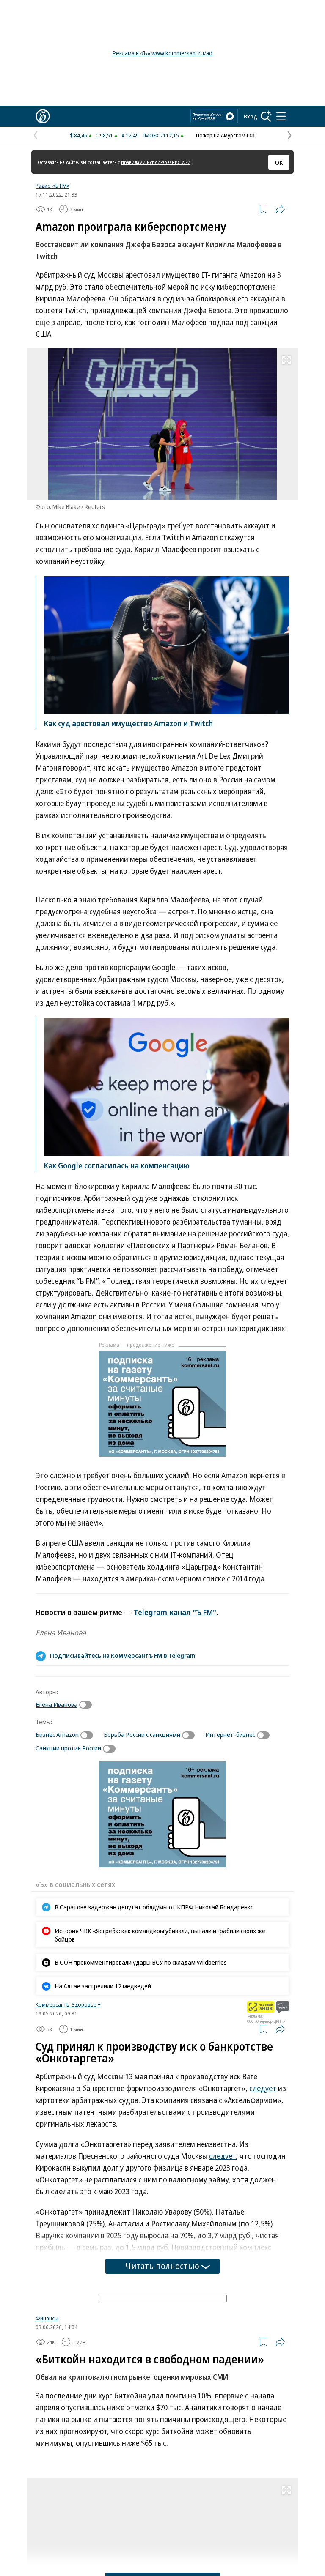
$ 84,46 (78, 135)
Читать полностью (162, 2266)
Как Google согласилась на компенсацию (117, 1165)
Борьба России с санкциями (142, 1734)
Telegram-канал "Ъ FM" (175, 1612)
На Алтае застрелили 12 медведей (103, 1986)
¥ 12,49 (130, 135)
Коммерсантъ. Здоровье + (68, 2004)
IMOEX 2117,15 (161, 135)
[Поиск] (266, 116)
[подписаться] (88, 1705)
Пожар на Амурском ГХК (226, 135)
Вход (251, 116)
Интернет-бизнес (230, 1734)
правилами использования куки (156, 162)
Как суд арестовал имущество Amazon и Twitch (128, 723)
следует (263, 2088)
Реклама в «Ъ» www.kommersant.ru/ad (162, 53)
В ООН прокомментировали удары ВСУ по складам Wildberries (141, 1962)
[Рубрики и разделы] (281, 116)
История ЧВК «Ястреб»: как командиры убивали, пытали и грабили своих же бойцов (160, 1935)
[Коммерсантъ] (43, 116)
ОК (279, 162)
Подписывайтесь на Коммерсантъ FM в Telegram (123, 1655)
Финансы (47, 2417)
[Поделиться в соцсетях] (280, 209)
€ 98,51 (104, 135)
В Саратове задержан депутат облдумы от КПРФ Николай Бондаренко (154, 1907)
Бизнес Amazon (57, 1734)
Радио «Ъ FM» (52, 186)
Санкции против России (68, 1748)
